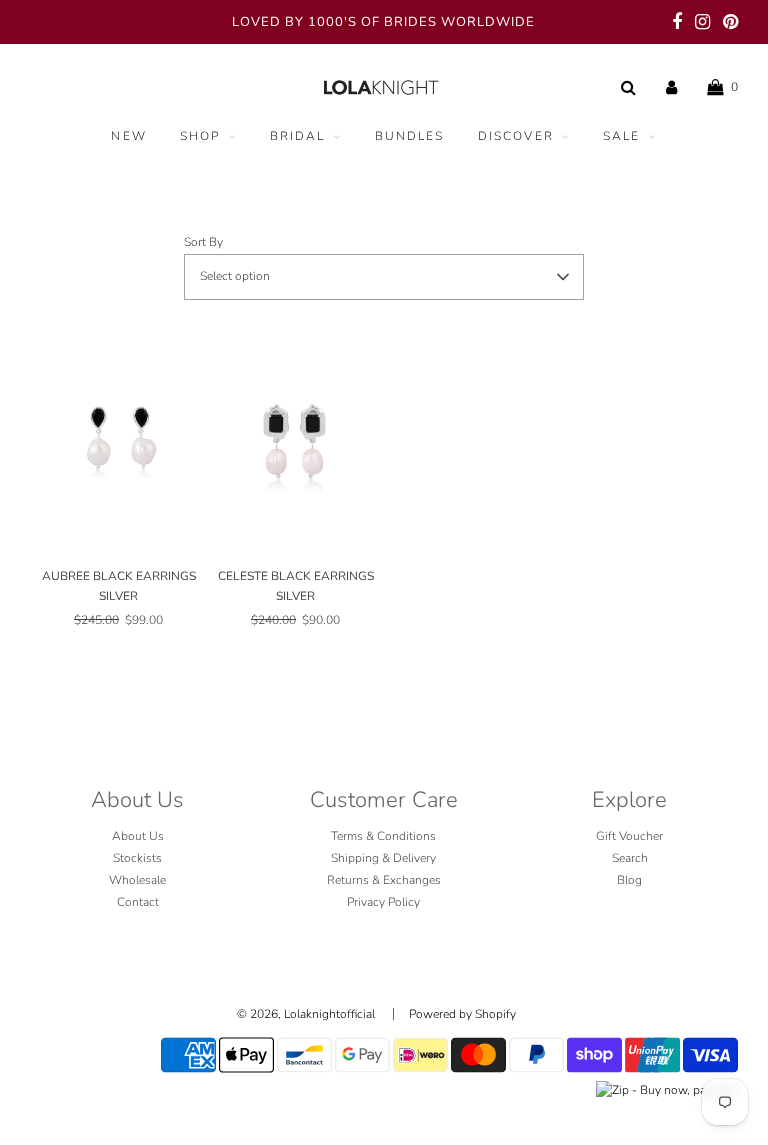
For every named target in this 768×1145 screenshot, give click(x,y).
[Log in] (671, 87)
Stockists (137, 858)
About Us (138, 836)
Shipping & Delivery (383, 858)
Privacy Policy (383, 902)
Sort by (203, 242)
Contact (138, 902)
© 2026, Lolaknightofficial (306, 1014)
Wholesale (137, 880)
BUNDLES (410, 136)
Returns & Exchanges (384, 880)
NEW (128, 136)
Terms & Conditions (383, 836)
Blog (629, 880)
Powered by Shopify (462, 1014)
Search (630, 858)
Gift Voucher (629, 836)
